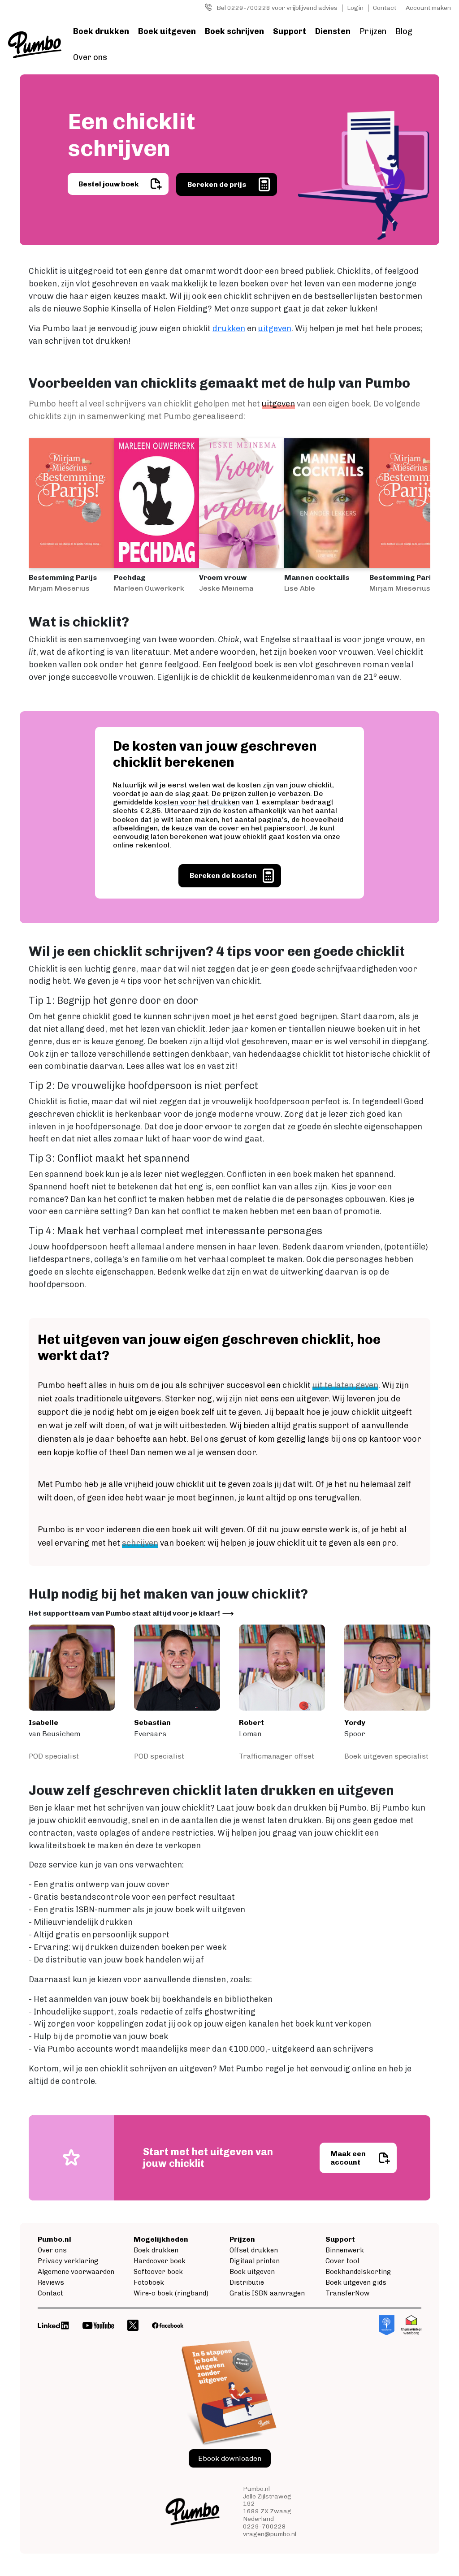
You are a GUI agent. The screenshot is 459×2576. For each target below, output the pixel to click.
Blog (404, 31)
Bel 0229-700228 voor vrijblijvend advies (277, 8)
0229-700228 (264, 2526)
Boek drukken (101, 31)
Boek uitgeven (167, 31)
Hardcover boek (160, 2261)
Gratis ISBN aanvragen (267, 2293)
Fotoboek (149, 2282)
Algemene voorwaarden (76, 2272)
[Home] (35, 45)
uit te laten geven (345, 1385)
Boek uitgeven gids (356, 2282)
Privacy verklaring (68, 2261)
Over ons (90, 57)
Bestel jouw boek (109, 184)
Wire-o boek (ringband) (171, 2293)
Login (355, 8)
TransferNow (347, 2293)
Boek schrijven (234, 31)
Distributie (247, 2282)
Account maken (428, 8)
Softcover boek (158, 2272)
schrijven (140, 1543)
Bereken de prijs (217, 184)
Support (290, 31)
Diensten (333, 31)
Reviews (51, 2282)
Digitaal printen (255, 2261)
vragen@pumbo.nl (270, 2534)
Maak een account (348, 2158)
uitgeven (275, 328)
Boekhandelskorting (358, 2272)
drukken (229, 328)
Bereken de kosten (223, 875)
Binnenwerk (345, 2250)
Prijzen (373, 31)
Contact (385, 8)
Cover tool (342, 2261)
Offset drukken (254, 2250)
